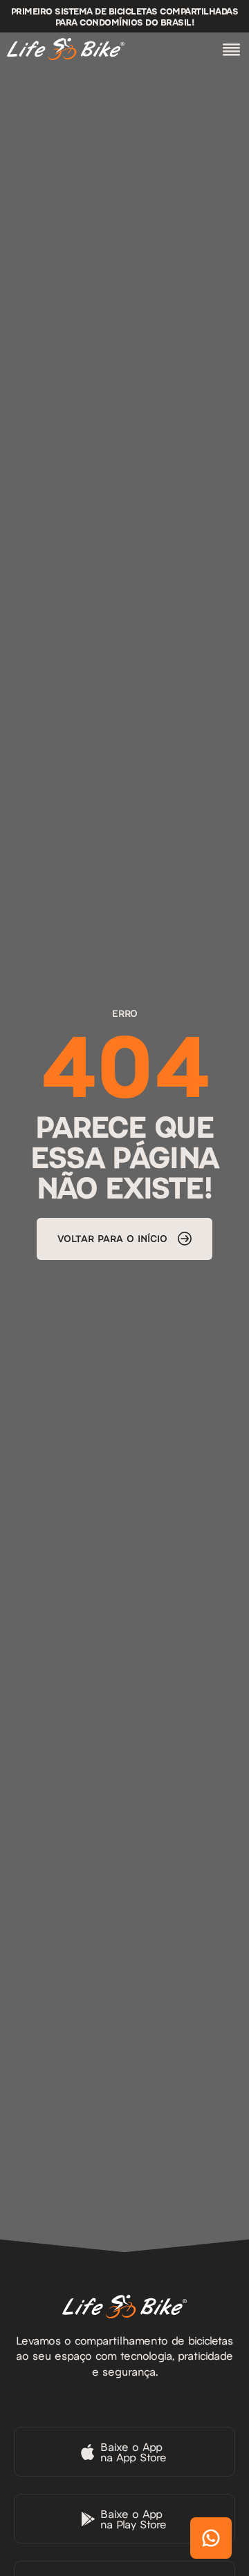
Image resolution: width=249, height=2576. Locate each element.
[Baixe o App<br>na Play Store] (124, 2519)
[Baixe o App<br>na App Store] (124, 2452)
